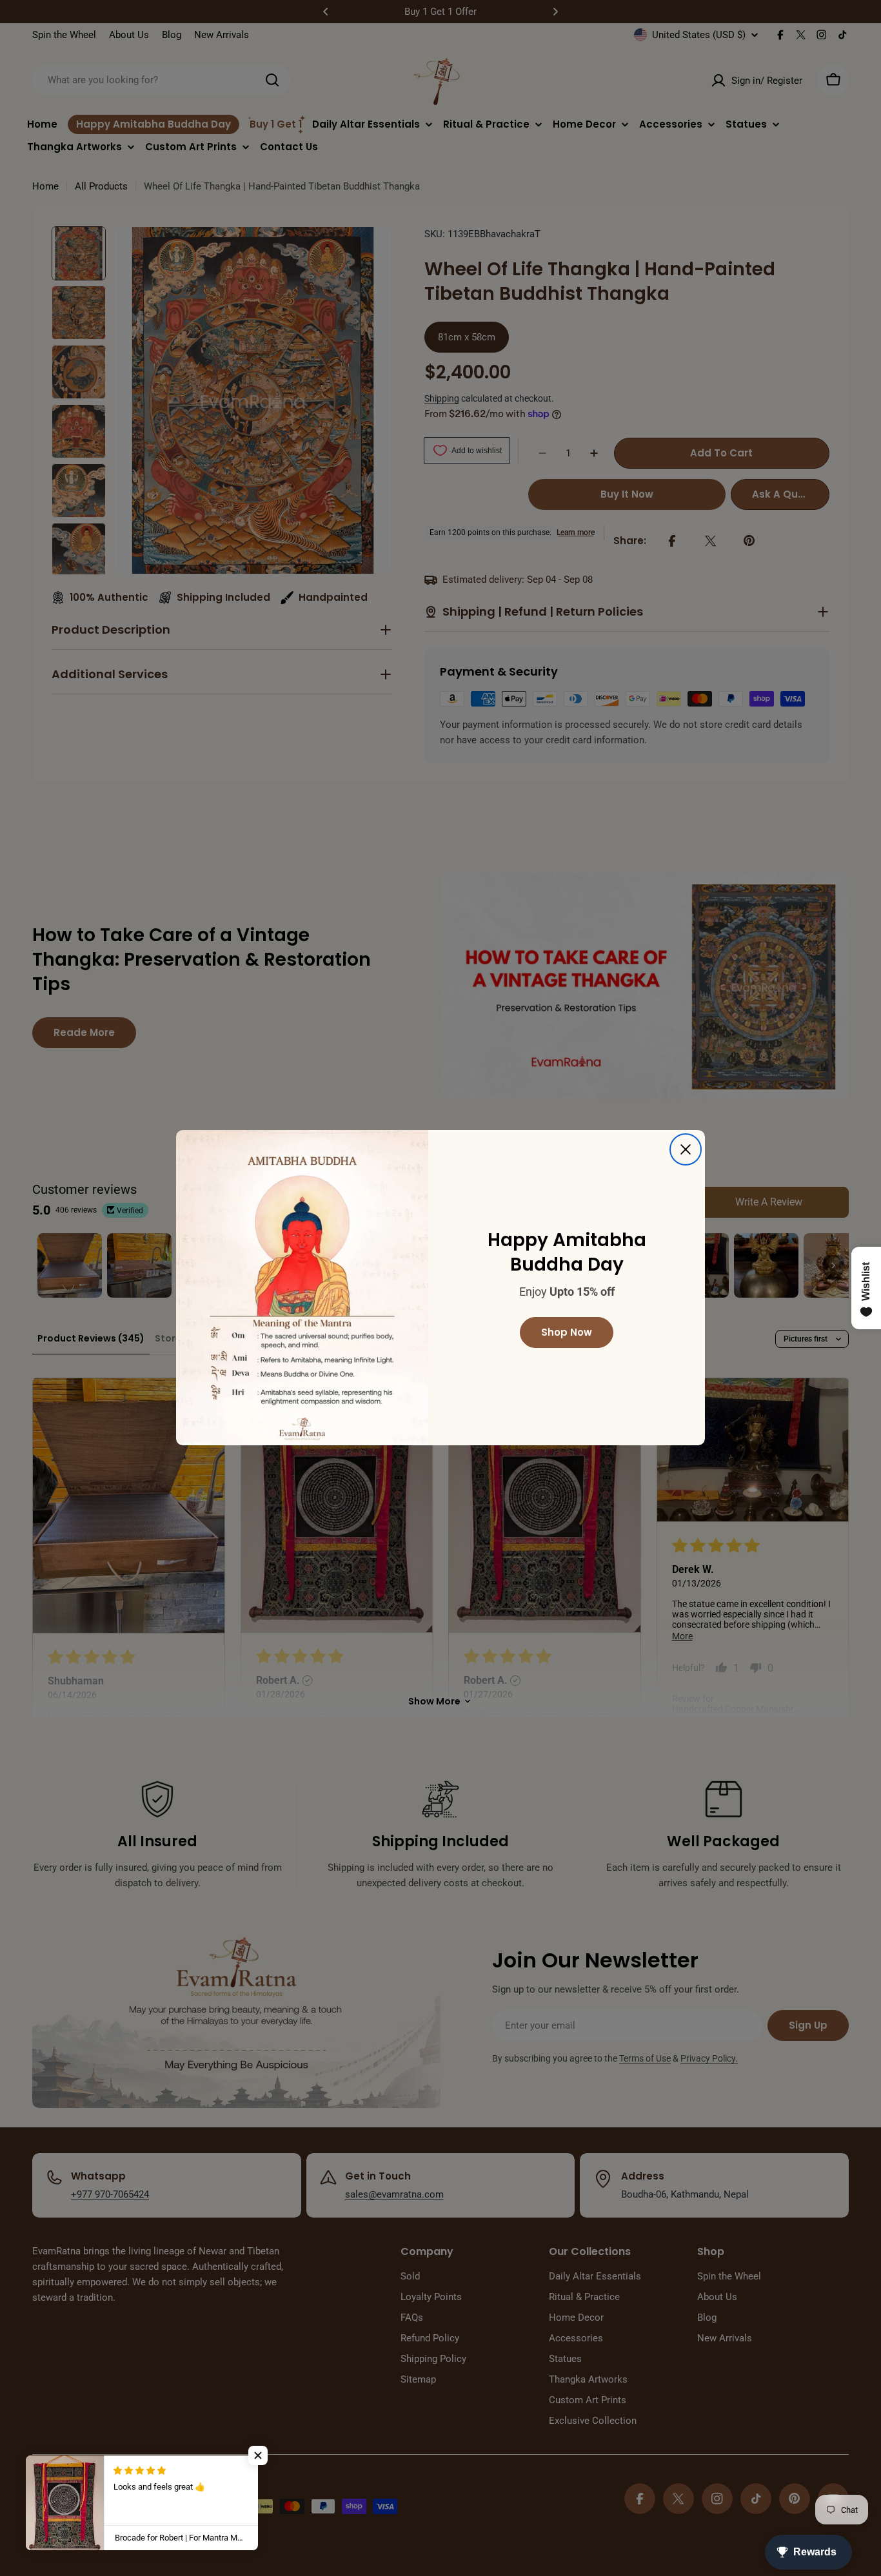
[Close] (686, 1149)
